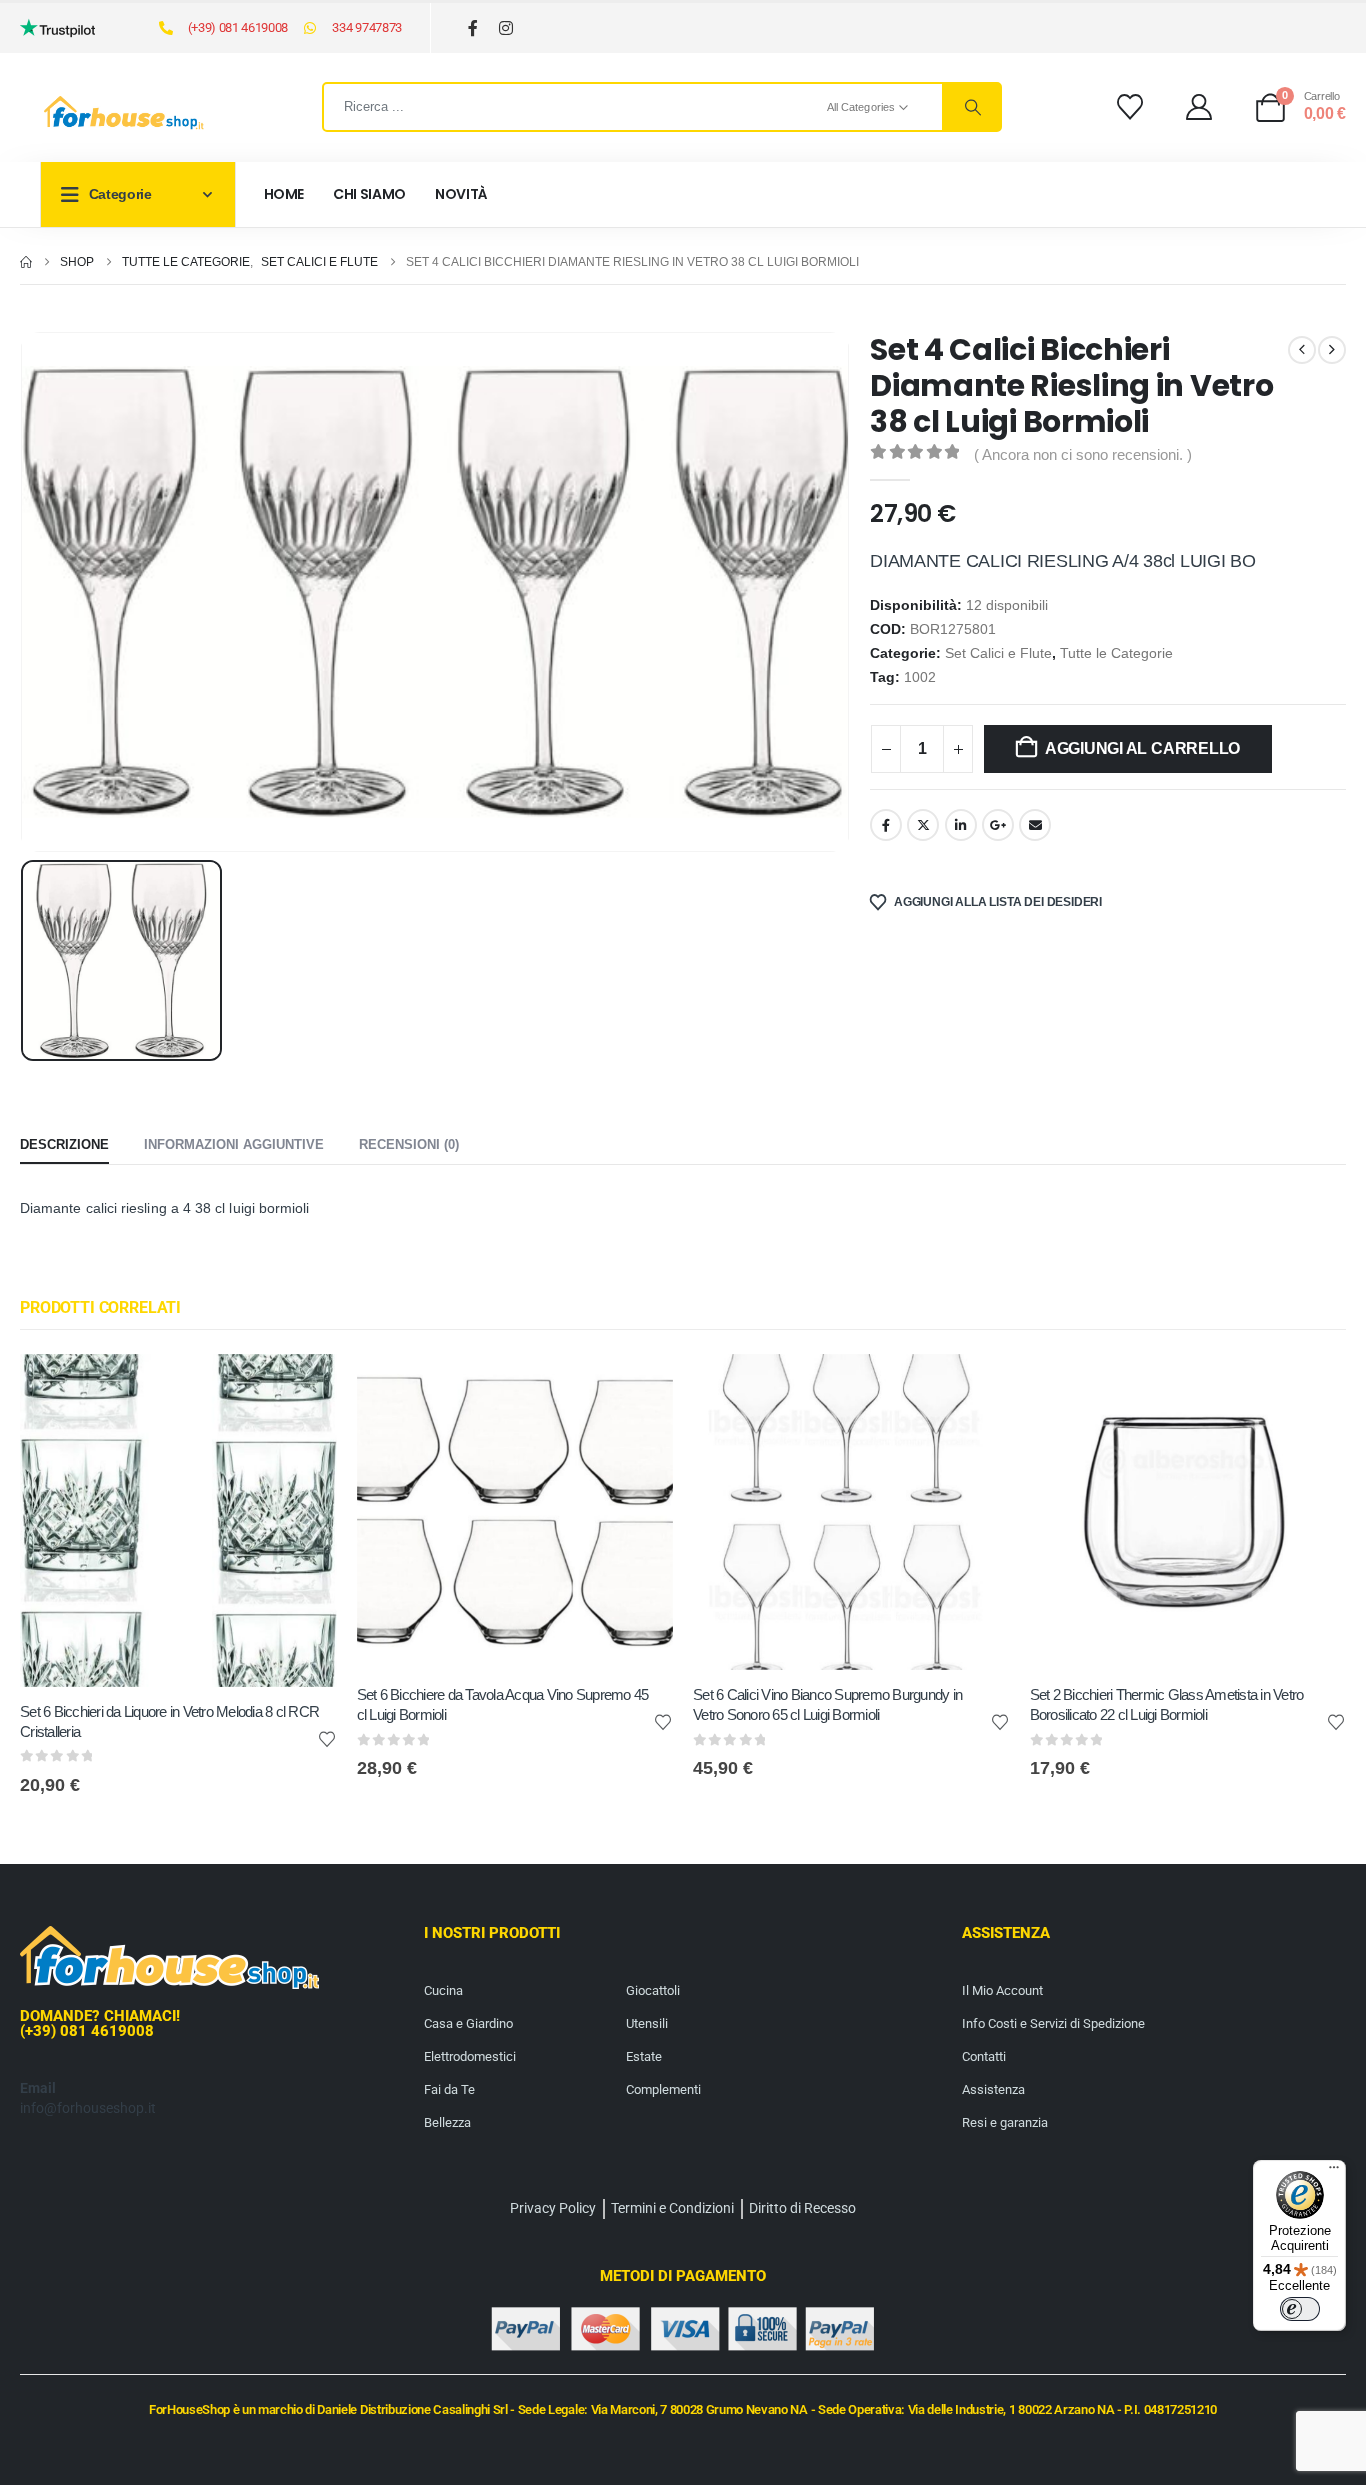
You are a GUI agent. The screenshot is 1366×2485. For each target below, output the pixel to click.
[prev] (1302, 350)
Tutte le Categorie (1116, 653)
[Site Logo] (124, 113)
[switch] (1300, 2309)
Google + (998, 825)
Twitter (923, 825)
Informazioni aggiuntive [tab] (234, 1144)
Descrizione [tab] (64, 1144)
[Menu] (1334, 2172)
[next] (1332, 350)
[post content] (178, 1520)
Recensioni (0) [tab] (409, 1144)
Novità (461, 194)
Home (284, 194)
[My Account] (1199, 107)
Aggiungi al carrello (1142, 748)
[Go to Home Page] (26, 262)
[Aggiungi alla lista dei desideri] (327, 1738)
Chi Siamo (369, 194)
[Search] (971, 107)
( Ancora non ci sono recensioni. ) (1083, 455)
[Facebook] (473, 28)
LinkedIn (961, 825)
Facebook (886, 825)
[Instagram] (506, 28)
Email (1035, 825)
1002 (920, 677)
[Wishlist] (1129, 107)
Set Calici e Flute (998, 653)
